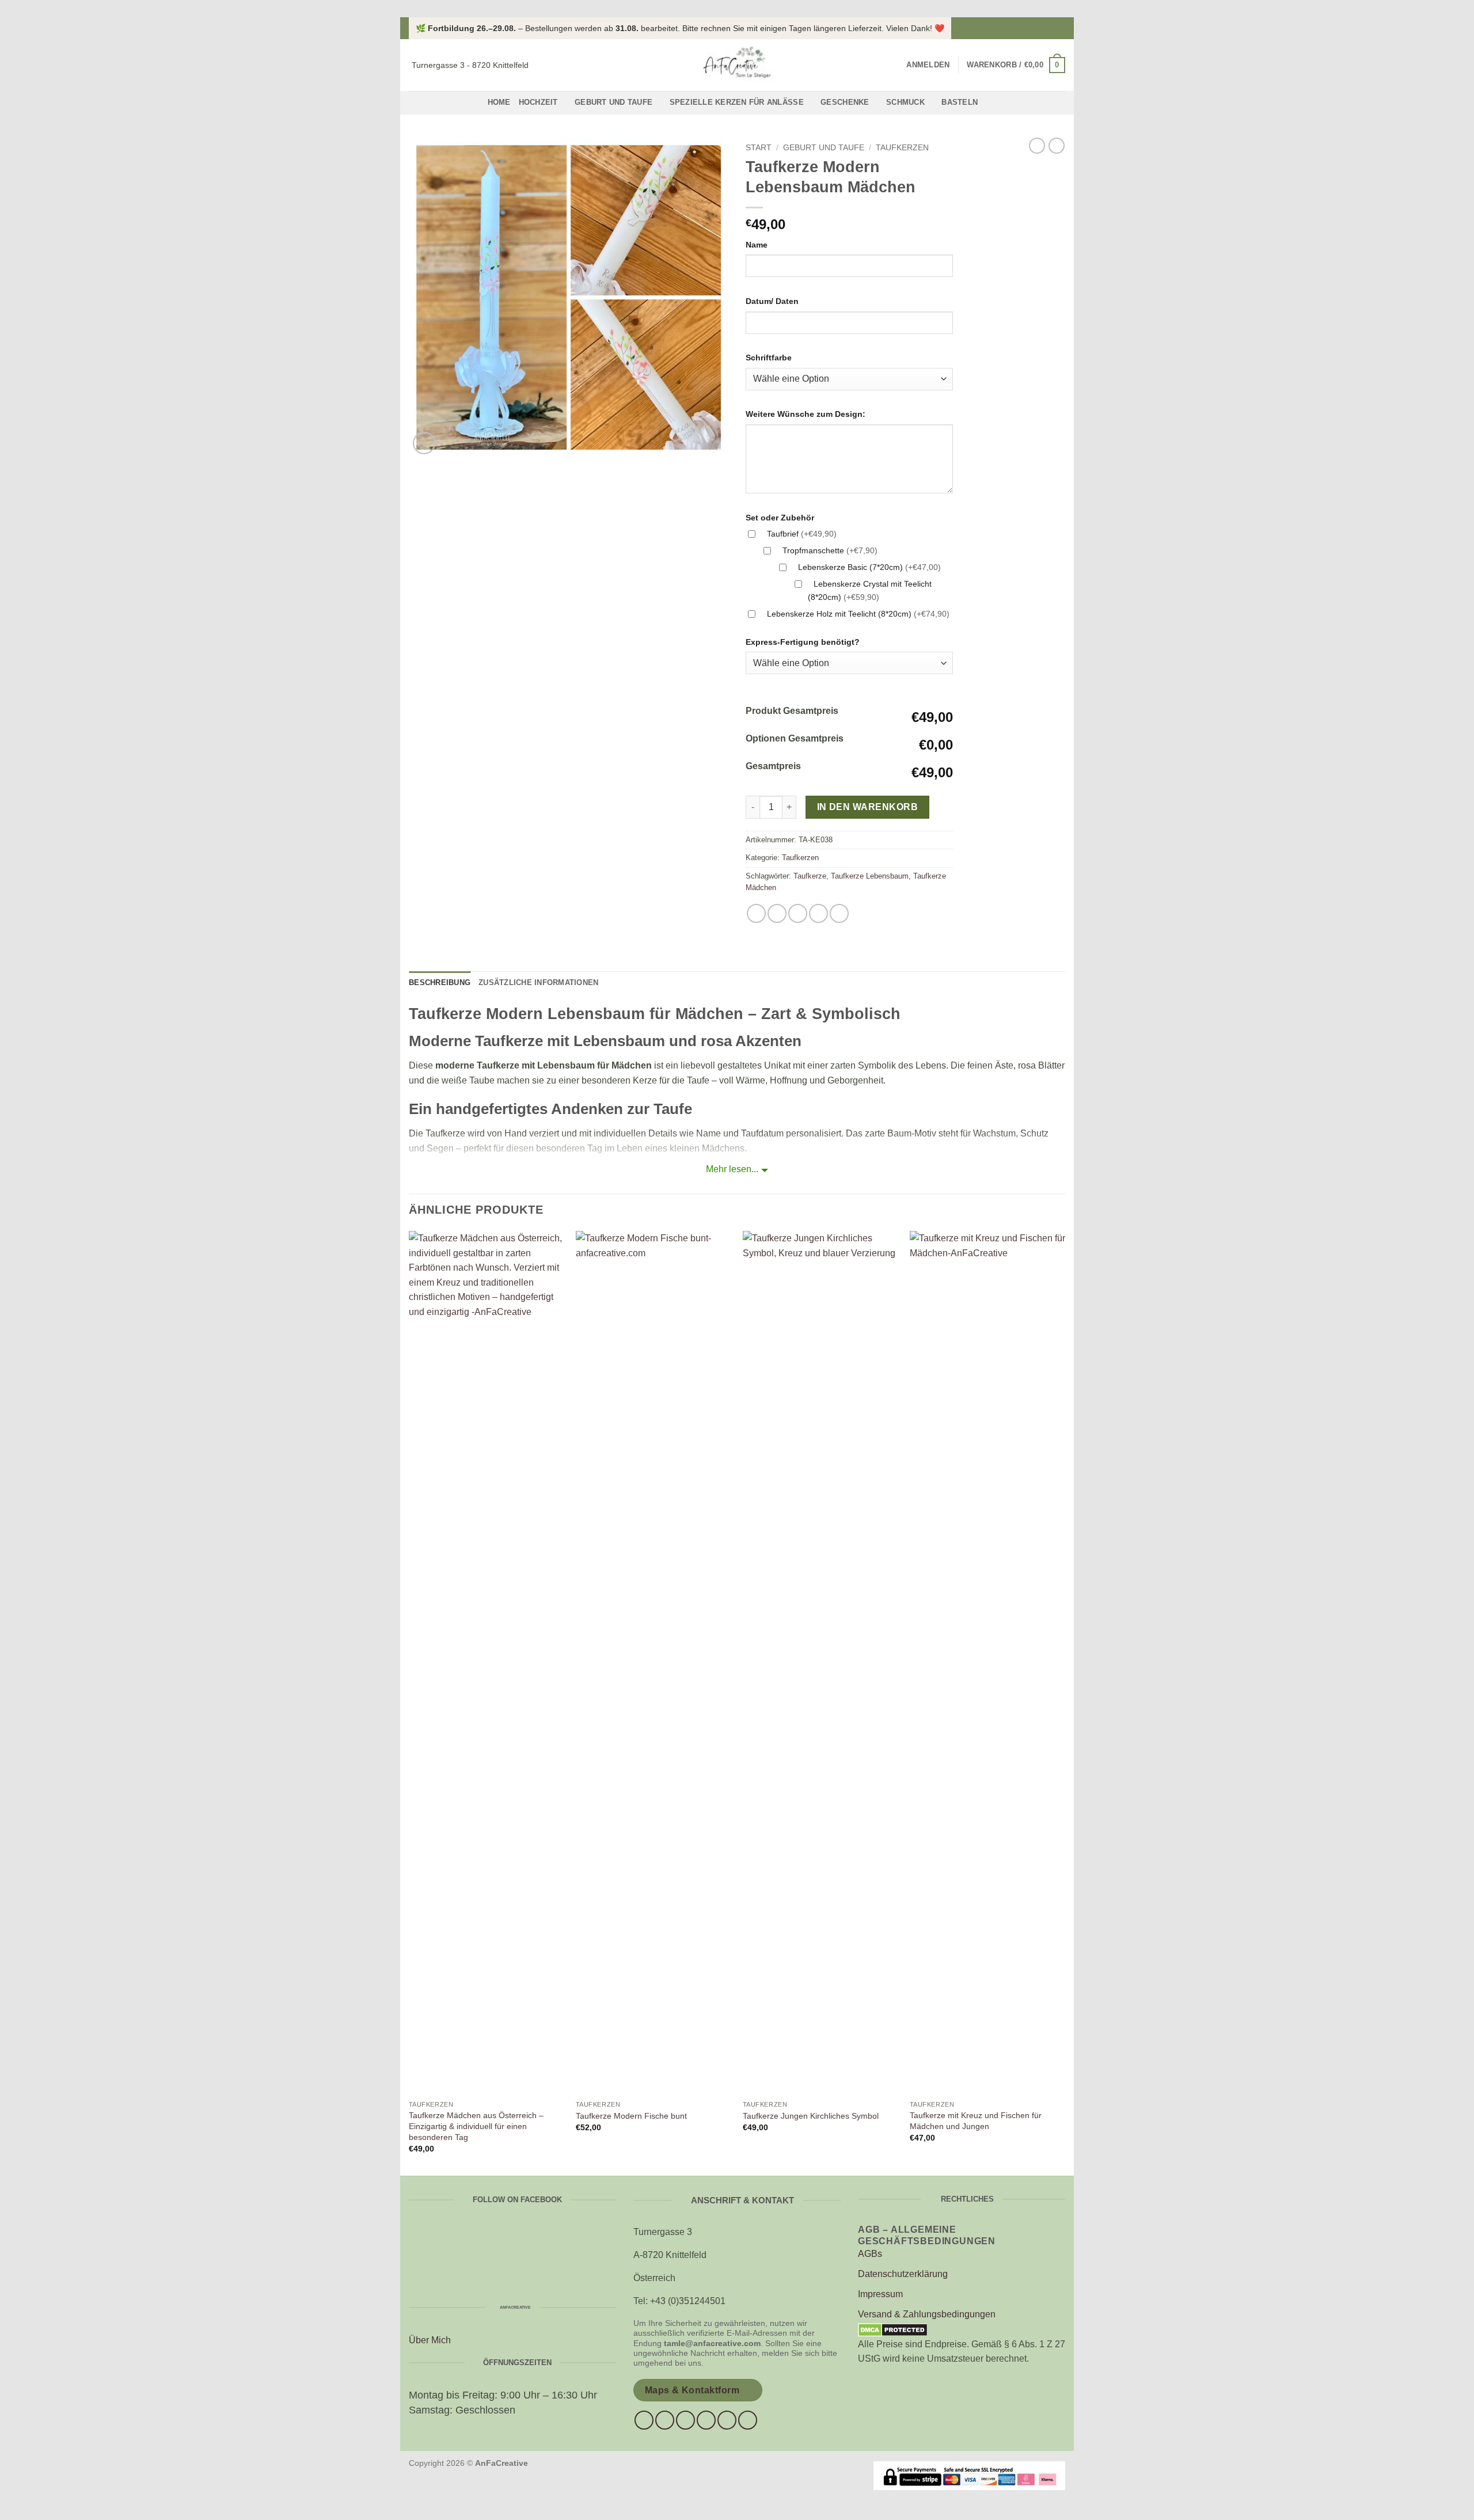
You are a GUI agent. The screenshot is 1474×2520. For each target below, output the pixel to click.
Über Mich (430, 2340)
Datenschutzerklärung (903, 2274)
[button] (928, 65)
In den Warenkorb (867, 807)
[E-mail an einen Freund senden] (798, 913)
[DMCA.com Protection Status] (893, 2329)
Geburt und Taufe (613, 102)
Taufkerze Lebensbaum (870, 876)
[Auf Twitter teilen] (777, 913)
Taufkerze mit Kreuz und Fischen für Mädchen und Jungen (976, 2121)
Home (499, 102)
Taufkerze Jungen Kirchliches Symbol (811, 2116)
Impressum (880, 2294)
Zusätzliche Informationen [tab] (538, 982)
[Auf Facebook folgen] (1048, 28)
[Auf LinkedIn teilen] (839, 913)
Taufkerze (810, 876)
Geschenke (845, 102)
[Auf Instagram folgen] (1059, 28)
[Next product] (1037, 146)
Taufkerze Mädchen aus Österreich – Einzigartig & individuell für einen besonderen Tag (476, 2126)
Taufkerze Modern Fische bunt (631, 2116)
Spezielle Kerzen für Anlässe (737, 102)
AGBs (870, 2254)
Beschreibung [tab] (440, 982)
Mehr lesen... (732, 1169)
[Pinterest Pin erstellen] (818, 913)
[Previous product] (1057, 146)
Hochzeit (538, 102)
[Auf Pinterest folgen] (727, 2420)
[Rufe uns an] (706, 2420)
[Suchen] (894, 65)
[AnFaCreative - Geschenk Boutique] (737, 65)
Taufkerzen (902, 148)
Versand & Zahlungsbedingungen (927, 2314)
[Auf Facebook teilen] (756, 913)
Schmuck (905, 102)
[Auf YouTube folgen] (748, 2420)
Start (759, 148)
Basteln (960, 102)
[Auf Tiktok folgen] (685, 2420)
